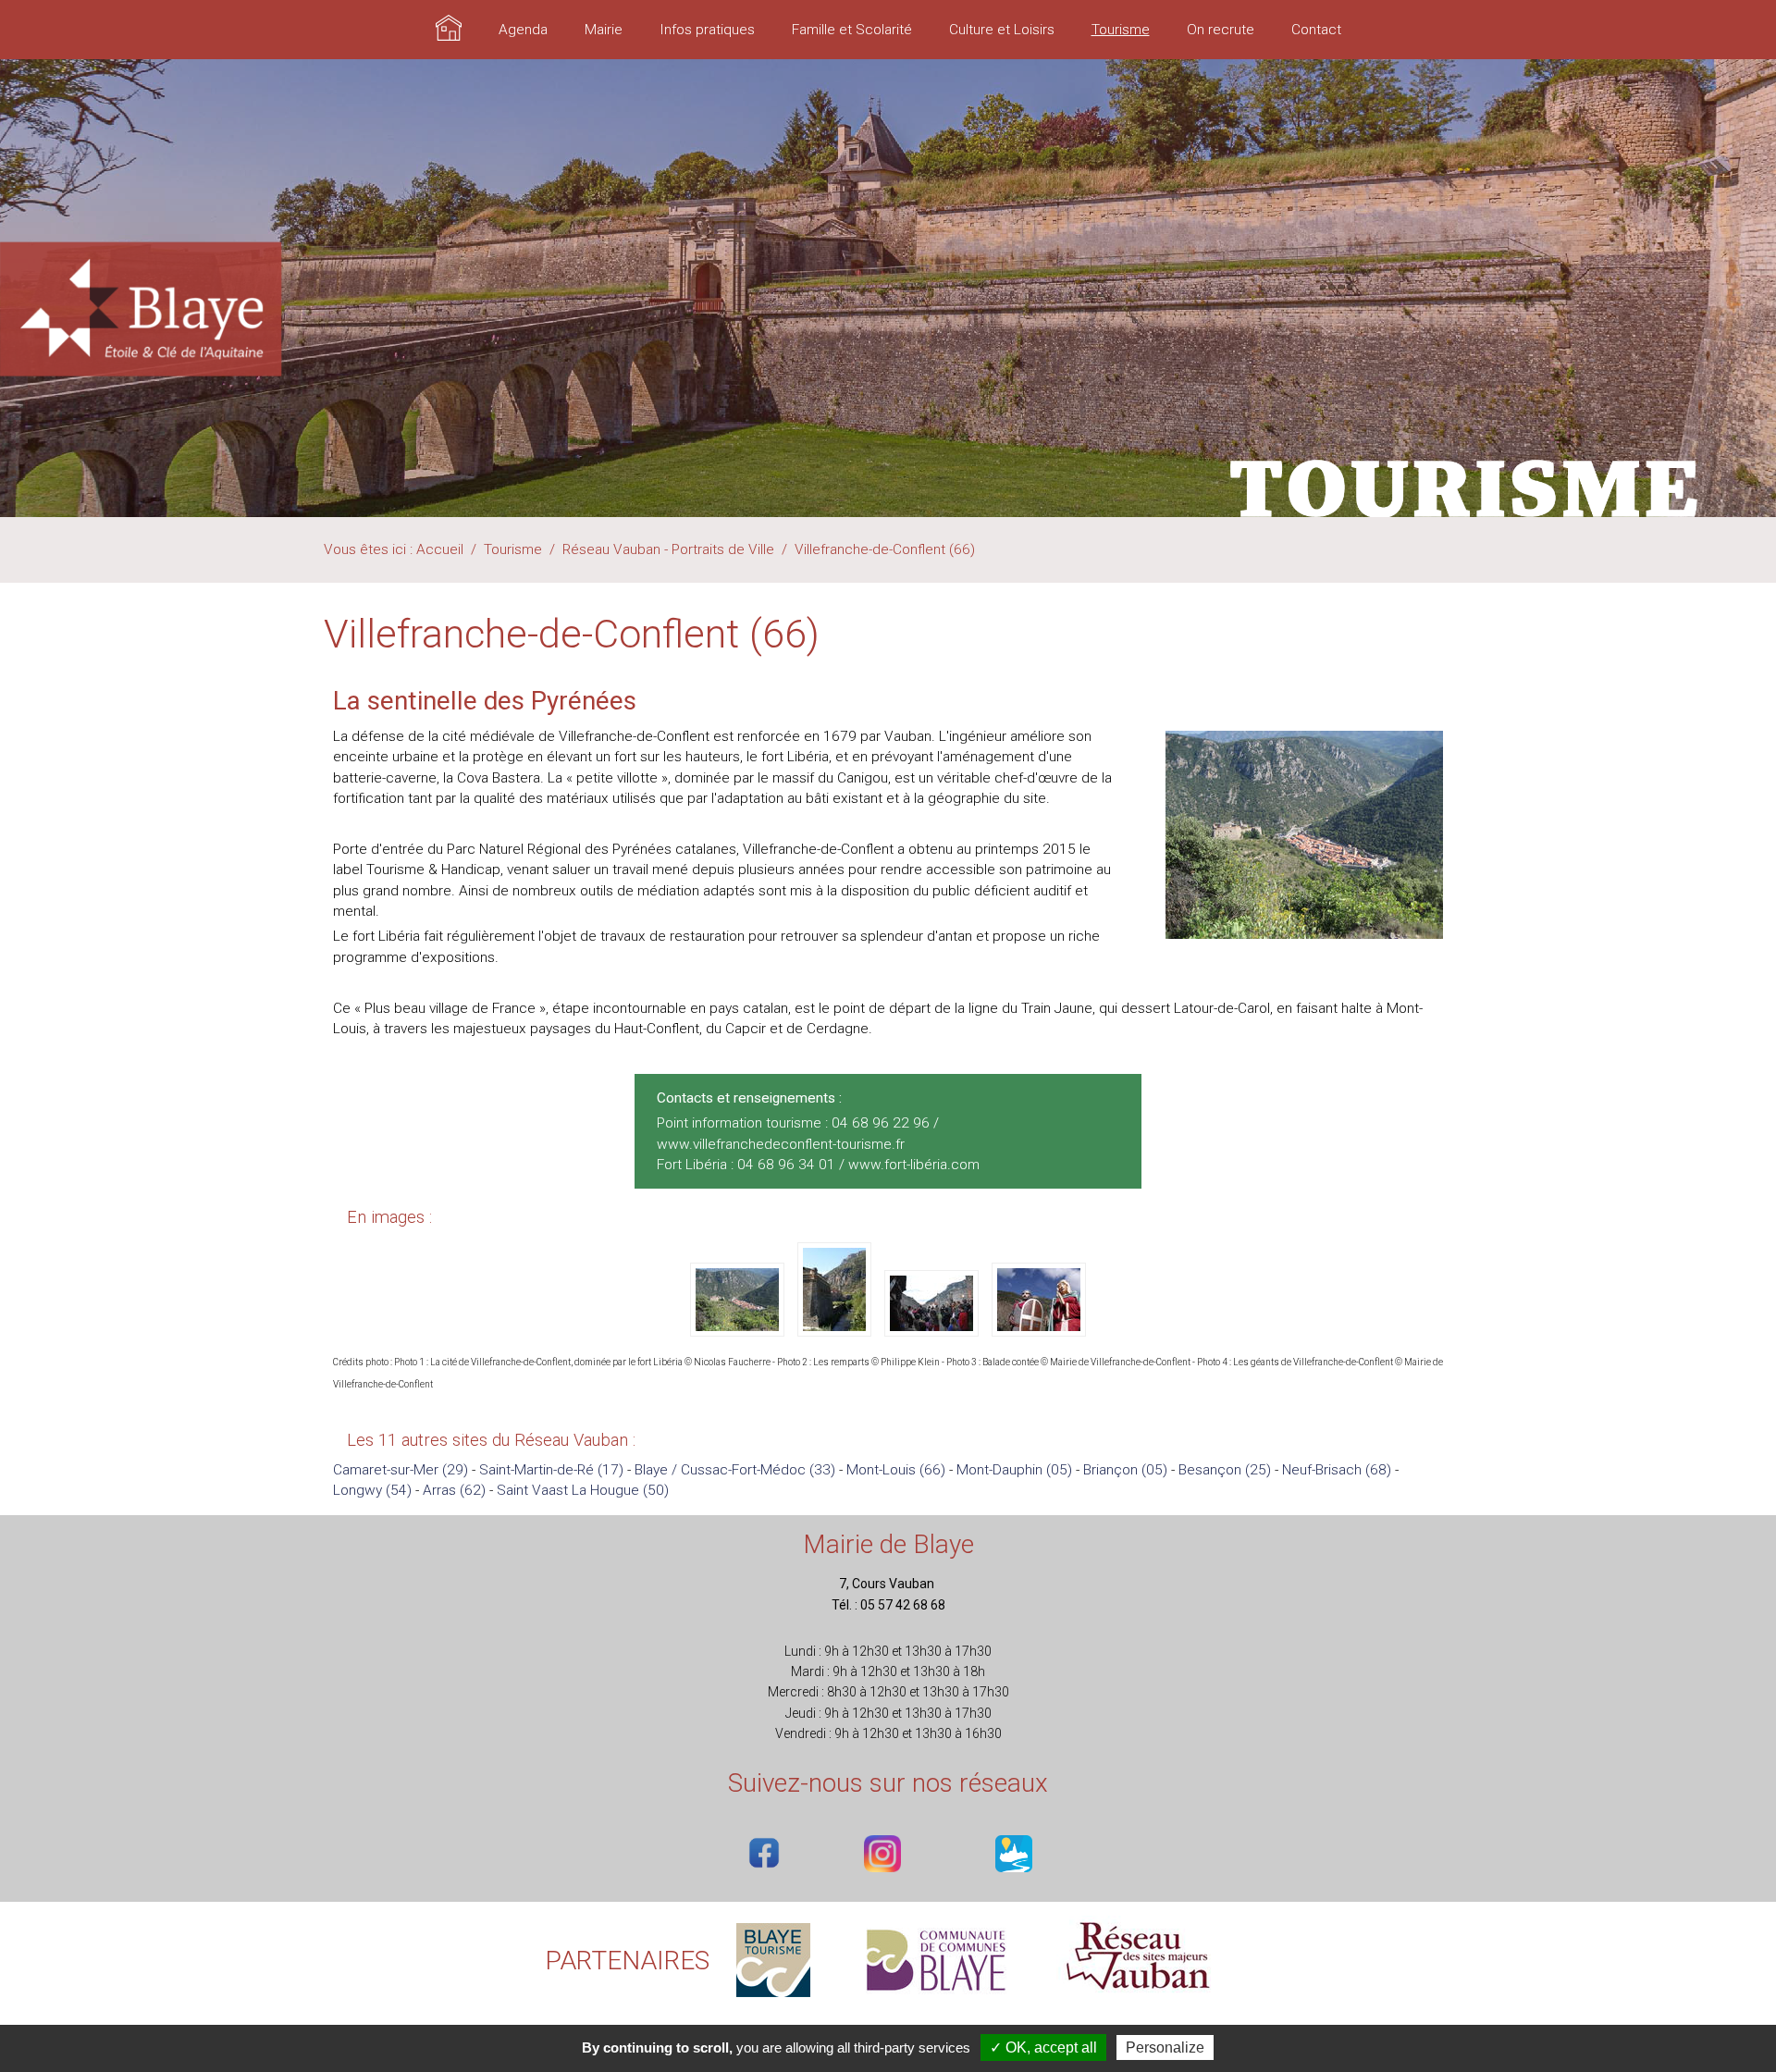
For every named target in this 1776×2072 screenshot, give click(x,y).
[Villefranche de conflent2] (836, 1330)
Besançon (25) (1225, 1470)
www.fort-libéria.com (914, 1165)
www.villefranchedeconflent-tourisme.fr (781, 1144)
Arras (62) (454, 1490)
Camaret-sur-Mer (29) (401, 1470)
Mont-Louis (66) (896, 1470)
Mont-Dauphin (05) (1014, 1470)
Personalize (1165, 2047)
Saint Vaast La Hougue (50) (583, 1490)
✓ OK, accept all (1043, 2047)
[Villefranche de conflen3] (933, 1330)
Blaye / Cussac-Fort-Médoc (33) (735, 1470)
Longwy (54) (372, 1490)
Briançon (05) (1125, 1470)
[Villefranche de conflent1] (739, 1330)
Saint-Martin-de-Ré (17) (551, 1470)
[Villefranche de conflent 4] (1039, 1330)
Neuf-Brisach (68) (1337, 1470)
